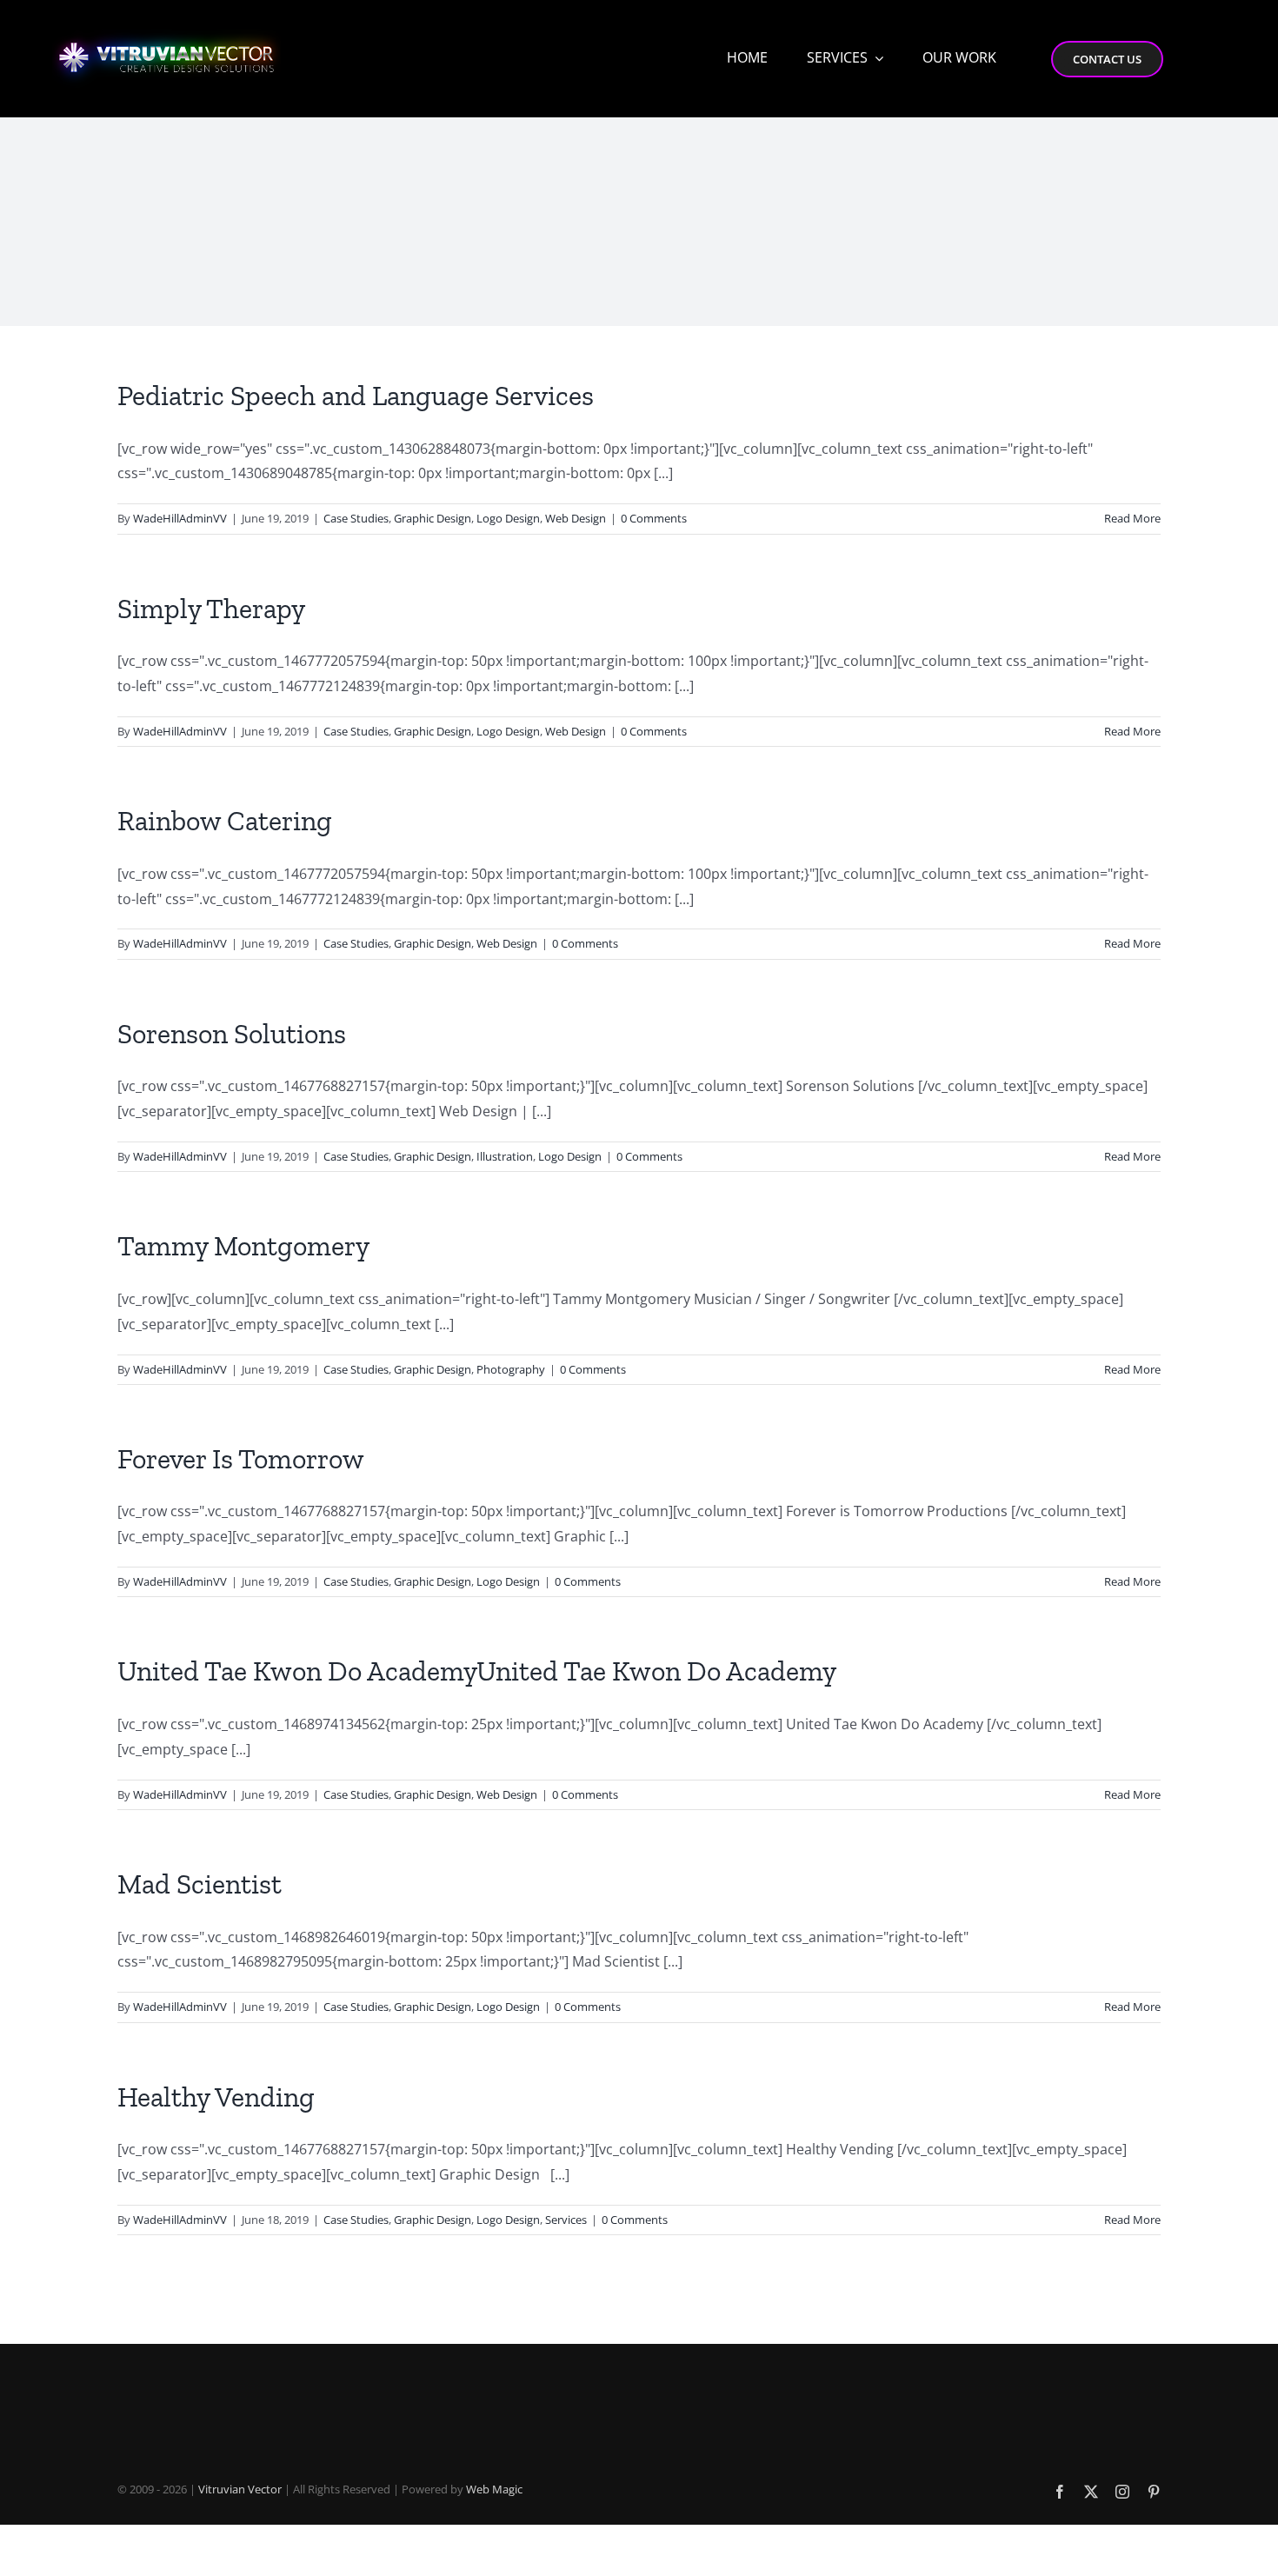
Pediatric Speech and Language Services (356, 396)
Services (566, 2220)
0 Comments (654, 518)
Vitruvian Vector (240, 2489)
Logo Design (508, 518)
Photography (511, 1369)
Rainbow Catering (225, 821)
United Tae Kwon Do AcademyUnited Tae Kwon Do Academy (477, 1671)
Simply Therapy (211, 609)
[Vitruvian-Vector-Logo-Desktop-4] (167, 27)
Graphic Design (433, 518)
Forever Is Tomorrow (241, 1459)
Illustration (505, 1156)
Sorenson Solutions (232, 1034)
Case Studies (356, 518)
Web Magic (494, 2489)
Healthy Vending (216, 2097)
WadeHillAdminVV (180, 518)
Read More (1132, 518)
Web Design (576, 518)
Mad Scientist (200, 1884)
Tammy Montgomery (243, 1246)
